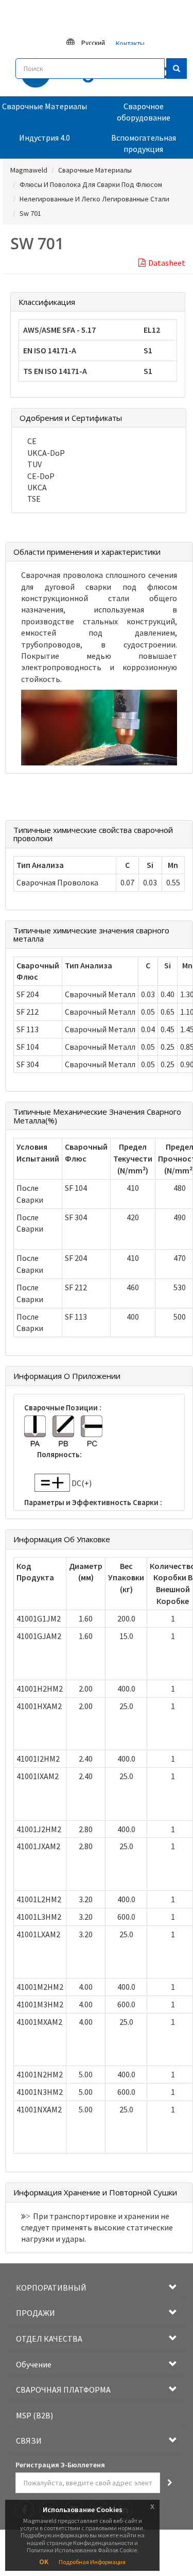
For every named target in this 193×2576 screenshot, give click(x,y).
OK (44, 2562)
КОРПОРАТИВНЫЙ (51, 2288)
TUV (34, 464)
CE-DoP (41, 476)
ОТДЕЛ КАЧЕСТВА (49, 2339)
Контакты (130, 44)
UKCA (37, 487)
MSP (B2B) (34, 2415)
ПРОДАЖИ (36, 2313)
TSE (34, 499)
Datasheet (167, 263)
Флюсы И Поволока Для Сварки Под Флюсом (91, 184)
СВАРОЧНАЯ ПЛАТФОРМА (63, 2390)
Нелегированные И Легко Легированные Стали (94, 199)
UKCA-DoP (46, 453)
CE (32, 441)
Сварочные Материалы (45, 106)
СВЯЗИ (29, 2441)
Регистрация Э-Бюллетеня (60, 2465)
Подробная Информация (92, 2562)
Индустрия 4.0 (45, 138)
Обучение (34, 2364)
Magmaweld (29, 170)
